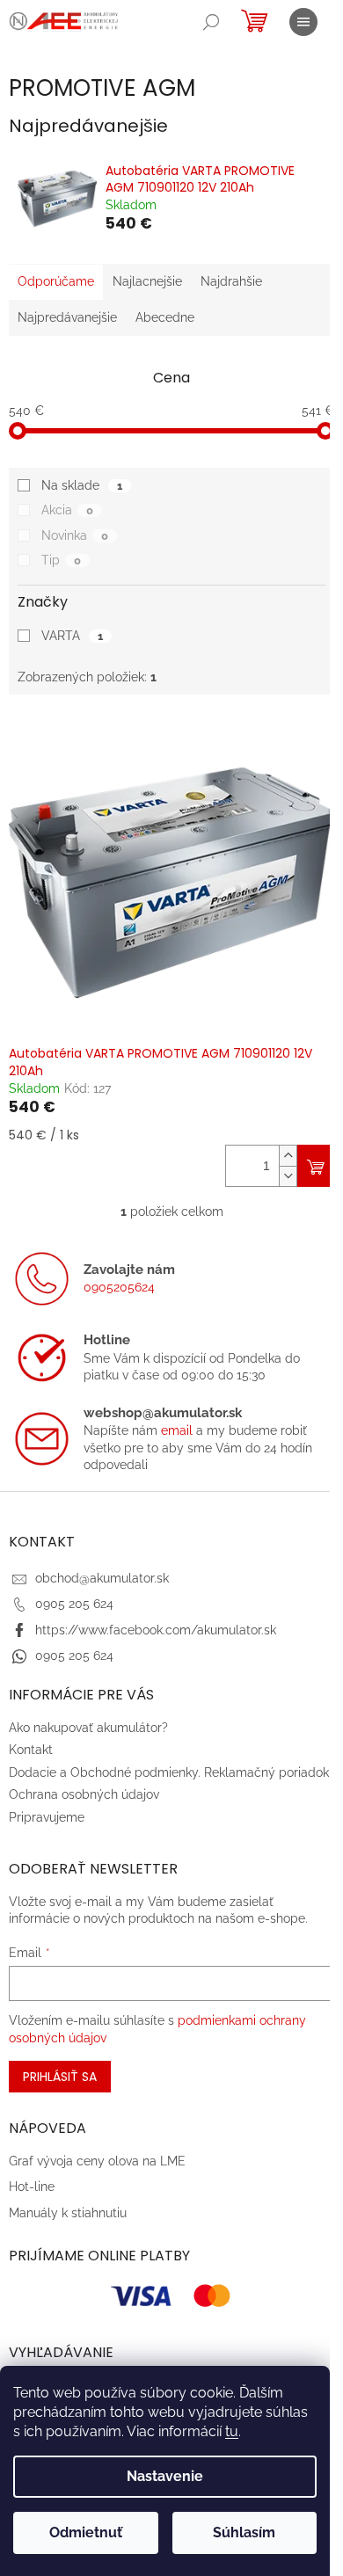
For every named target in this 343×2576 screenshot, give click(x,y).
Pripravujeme (47, 1817)
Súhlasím (244, 2532)
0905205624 (119, 1287)
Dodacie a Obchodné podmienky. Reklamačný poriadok (169, 1772)
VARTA (72, 636)
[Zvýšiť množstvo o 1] (288, 1156)
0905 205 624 (74, 1604)
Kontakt (31, 1750)
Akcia (67, 510)
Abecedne (165, 317)
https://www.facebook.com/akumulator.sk (156, 1630)
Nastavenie (165, 2476)
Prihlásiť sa (60, 2077)
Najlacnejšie (147, 281)
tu (232, 2431)
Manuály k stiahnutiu (68, 2213)
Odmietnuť (86, 2532)
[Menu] (303, 22)
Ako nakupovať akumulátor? (88, 1728)
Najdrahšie (231, 281)
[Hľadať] (211, 22)
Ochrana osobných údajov (84, 1794)
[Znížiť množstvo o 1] (288, 1176)
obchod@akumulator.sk (102, 1578)
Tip (61, 560)
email (177, 1430)
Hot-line (32, 2187)
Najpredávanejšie (67, 317)
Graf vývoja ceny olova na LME (97, 2161)
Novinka (75, 535)
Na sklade (82, 485)
